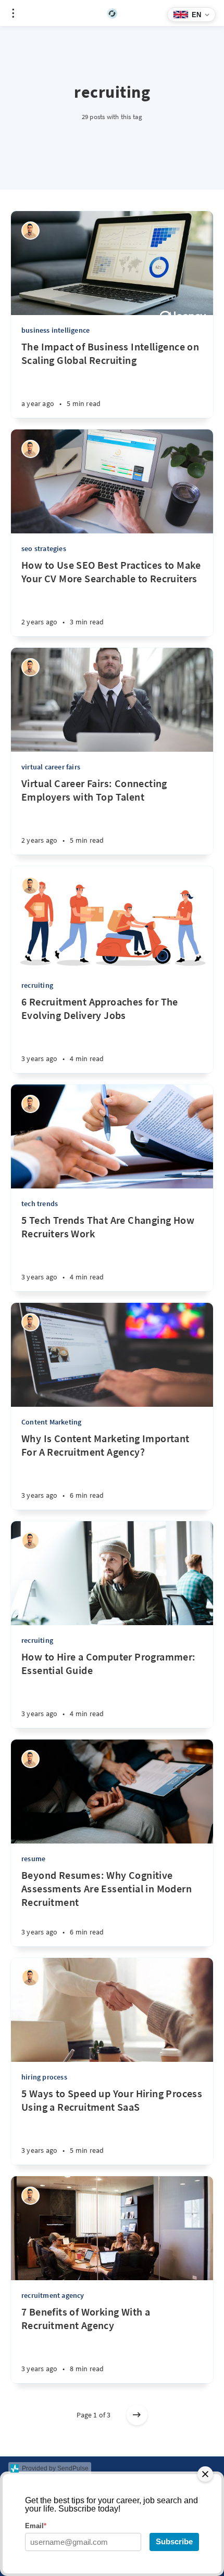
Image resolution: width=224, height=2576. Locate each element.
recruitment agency (53, 2295)
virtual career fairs (51, 767)
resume (33, 1859)
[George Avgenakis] (30, 231)
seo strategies (44, 548)
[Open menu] (13, 13)
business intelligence (55, 330)
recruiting (37, 985)
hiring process (44, 2077)
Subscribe (174, 2541)
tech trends (40, 1204)
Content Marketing (51, 1422)
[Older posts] (137, 2415)
